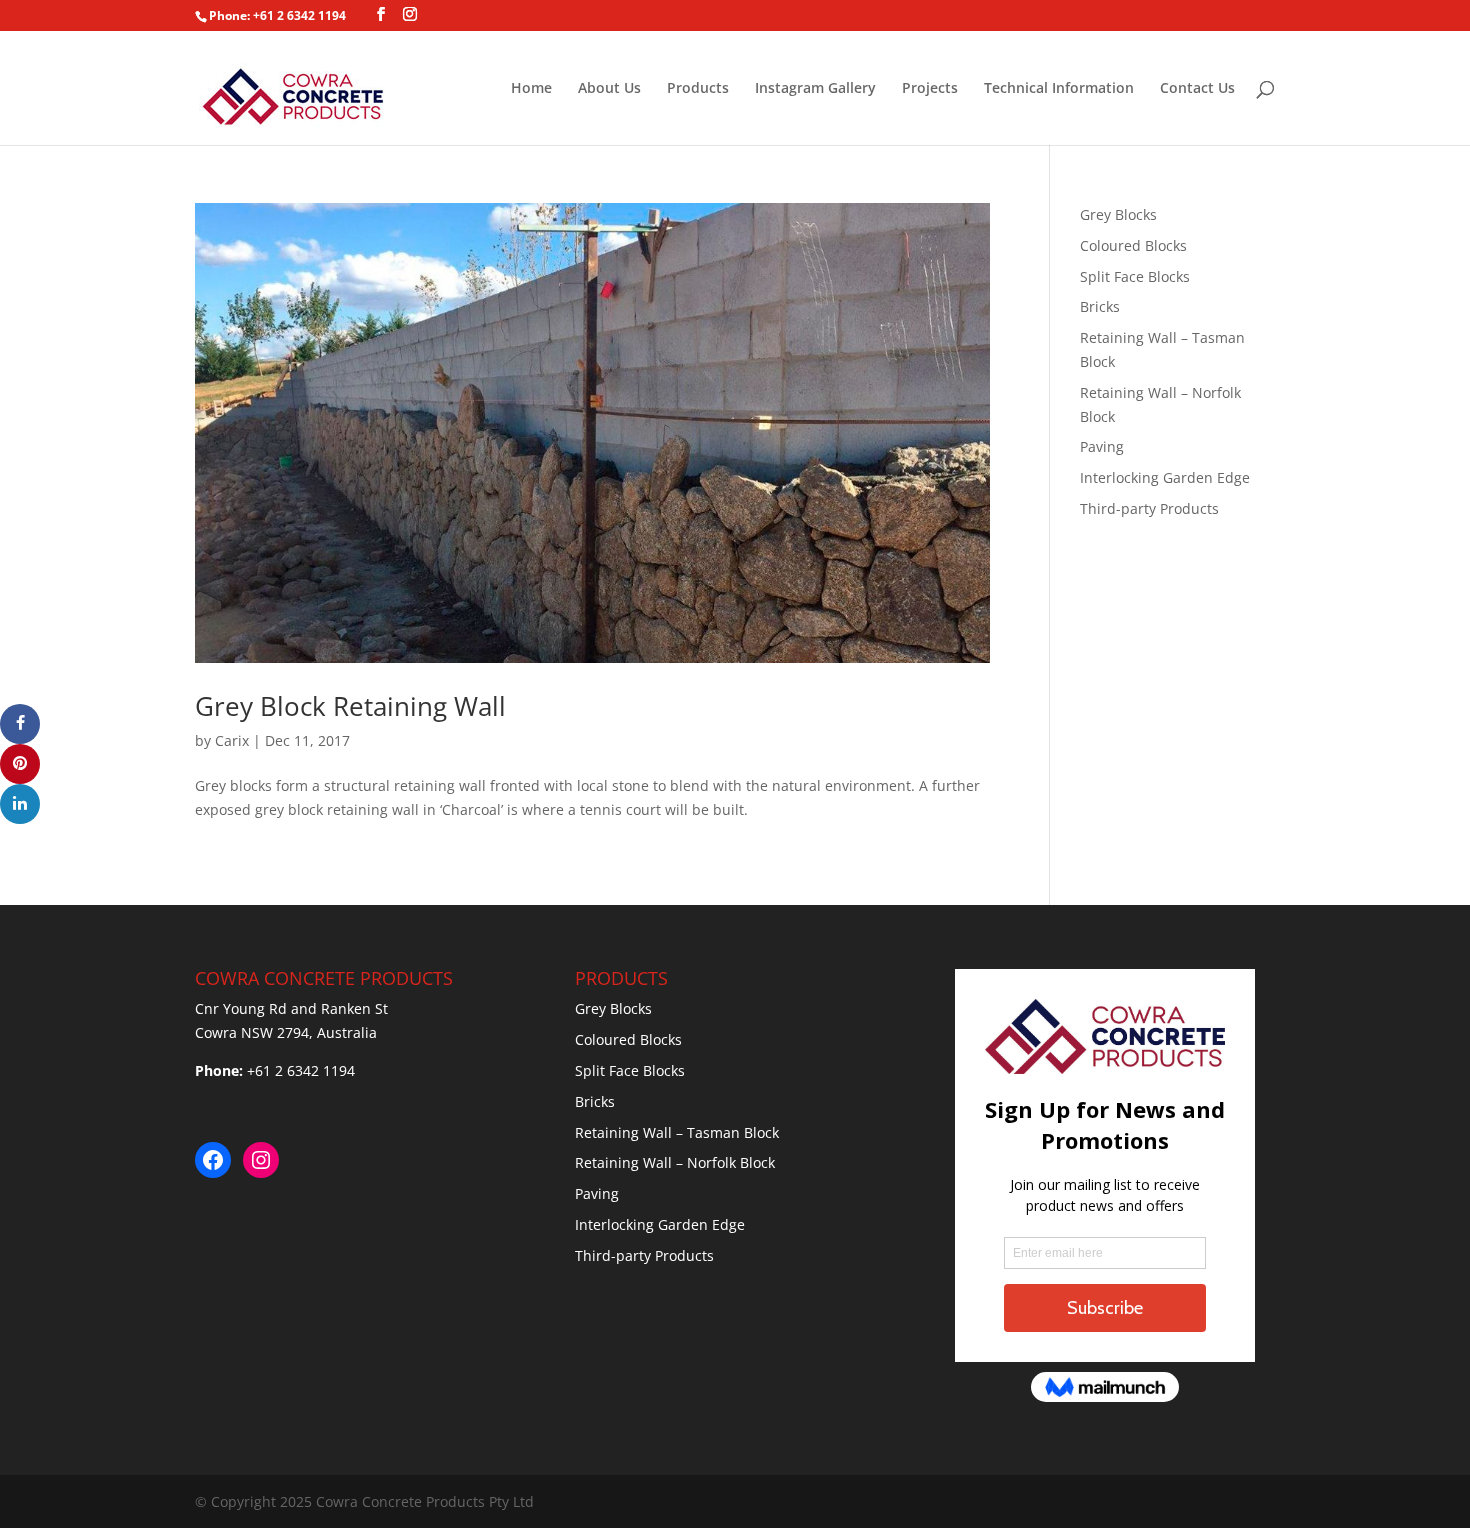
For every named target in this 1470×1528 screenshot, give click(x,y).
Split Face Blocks (1135, 276)
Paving (1102, 446)
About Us (609, 89)
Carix (232, 740)
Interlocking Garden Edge (1165, 477)
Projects (930, 89)
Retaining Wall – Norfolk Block (675, 1162)
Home (531, 89)
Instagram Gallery (815, 89)
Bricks (1100, 306)
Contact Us (1197, 89)
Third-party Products (1149, 508)
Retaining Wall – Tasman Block (677, 1132)
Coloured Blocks (1133, 245)
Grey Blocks (1118, 214)
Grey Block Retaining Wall (350, 706)
